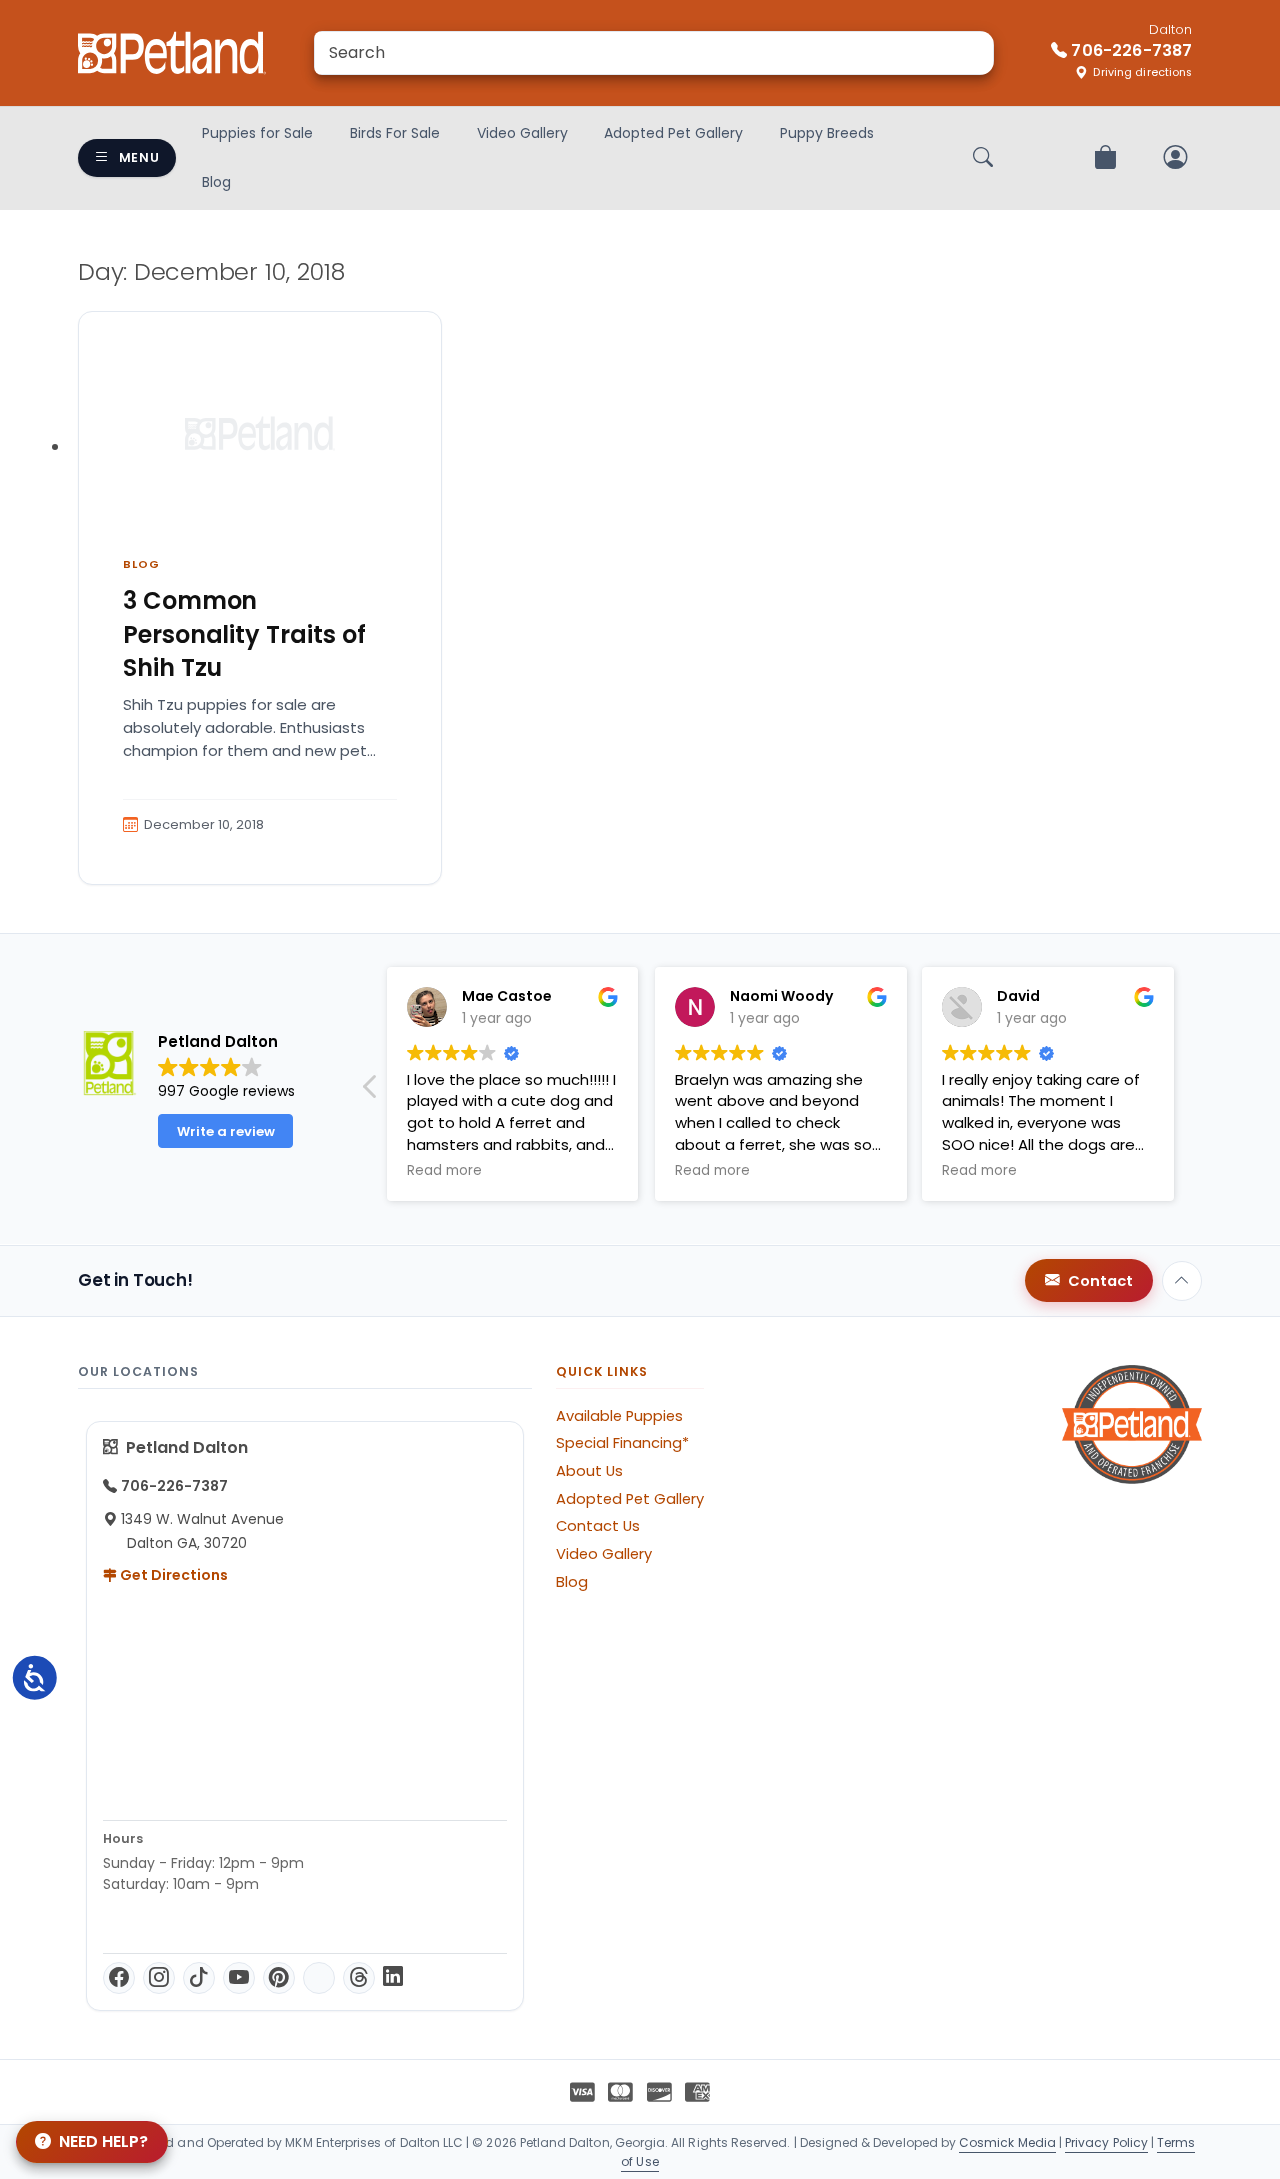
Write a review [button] (226, 1131)
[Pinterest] (279, 1978)
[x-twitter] (319, 1978)
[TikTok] (199, 1978)
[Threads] (359, 1978)
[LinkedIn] (393, 1978)
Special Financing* (622, 1443)
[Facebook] (119, 1978)
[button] (371, 1092)
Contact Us (598, 1526)
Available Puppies (619, 1416)
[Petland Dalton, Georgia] (172, 53)
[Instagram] (159, 1978)
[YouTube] (239, 1978)
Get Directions (172, 1575)
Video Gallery (522, 133)
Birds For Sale (395, 133)
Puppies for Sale (257, 133)
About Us (589, 1471)
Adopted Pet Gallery (673, 133)
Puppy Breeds (827, 133)
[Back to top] (1182, 1281)
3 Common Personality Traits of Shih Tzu (244, 634)
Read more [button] (444, 1171)
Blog (216, 182)
